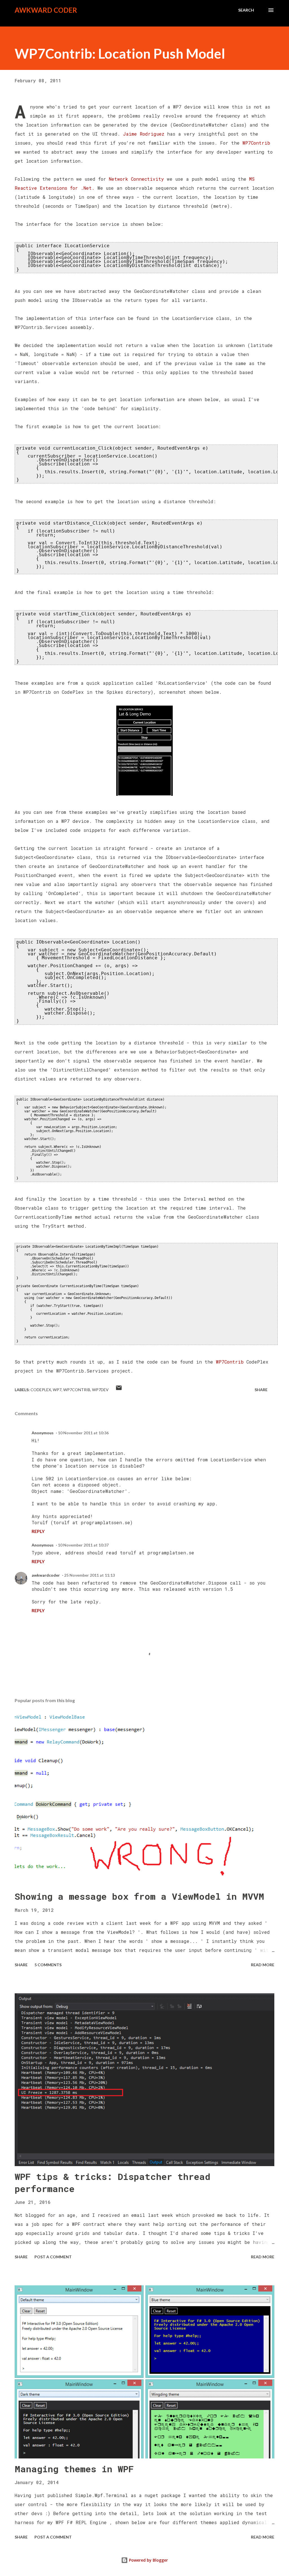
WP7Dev (100, 1390)
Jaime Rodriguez (144, 134)
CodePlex (41, 1390)
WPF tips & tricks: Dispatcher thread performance (112, 2182)
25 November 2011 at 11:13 (89, 1575)
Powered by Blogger (148, 2560)
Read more (263, 1965)
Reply (38, 1531)
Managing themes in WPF (74, 2469)
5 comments (48, 1965)
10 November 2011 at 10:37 (83, 1545)
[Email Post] (119, 1390)
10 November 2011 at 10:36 (83, 1433)
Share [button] (261, 1390)
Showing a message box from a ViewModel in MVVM (139, 1896)
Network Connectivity (136, 179)
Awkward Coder (46, 10)
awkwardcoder (46, 1575)
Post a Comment (53, 2257)
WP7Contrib (256, 143)
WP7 (57, 1390)
